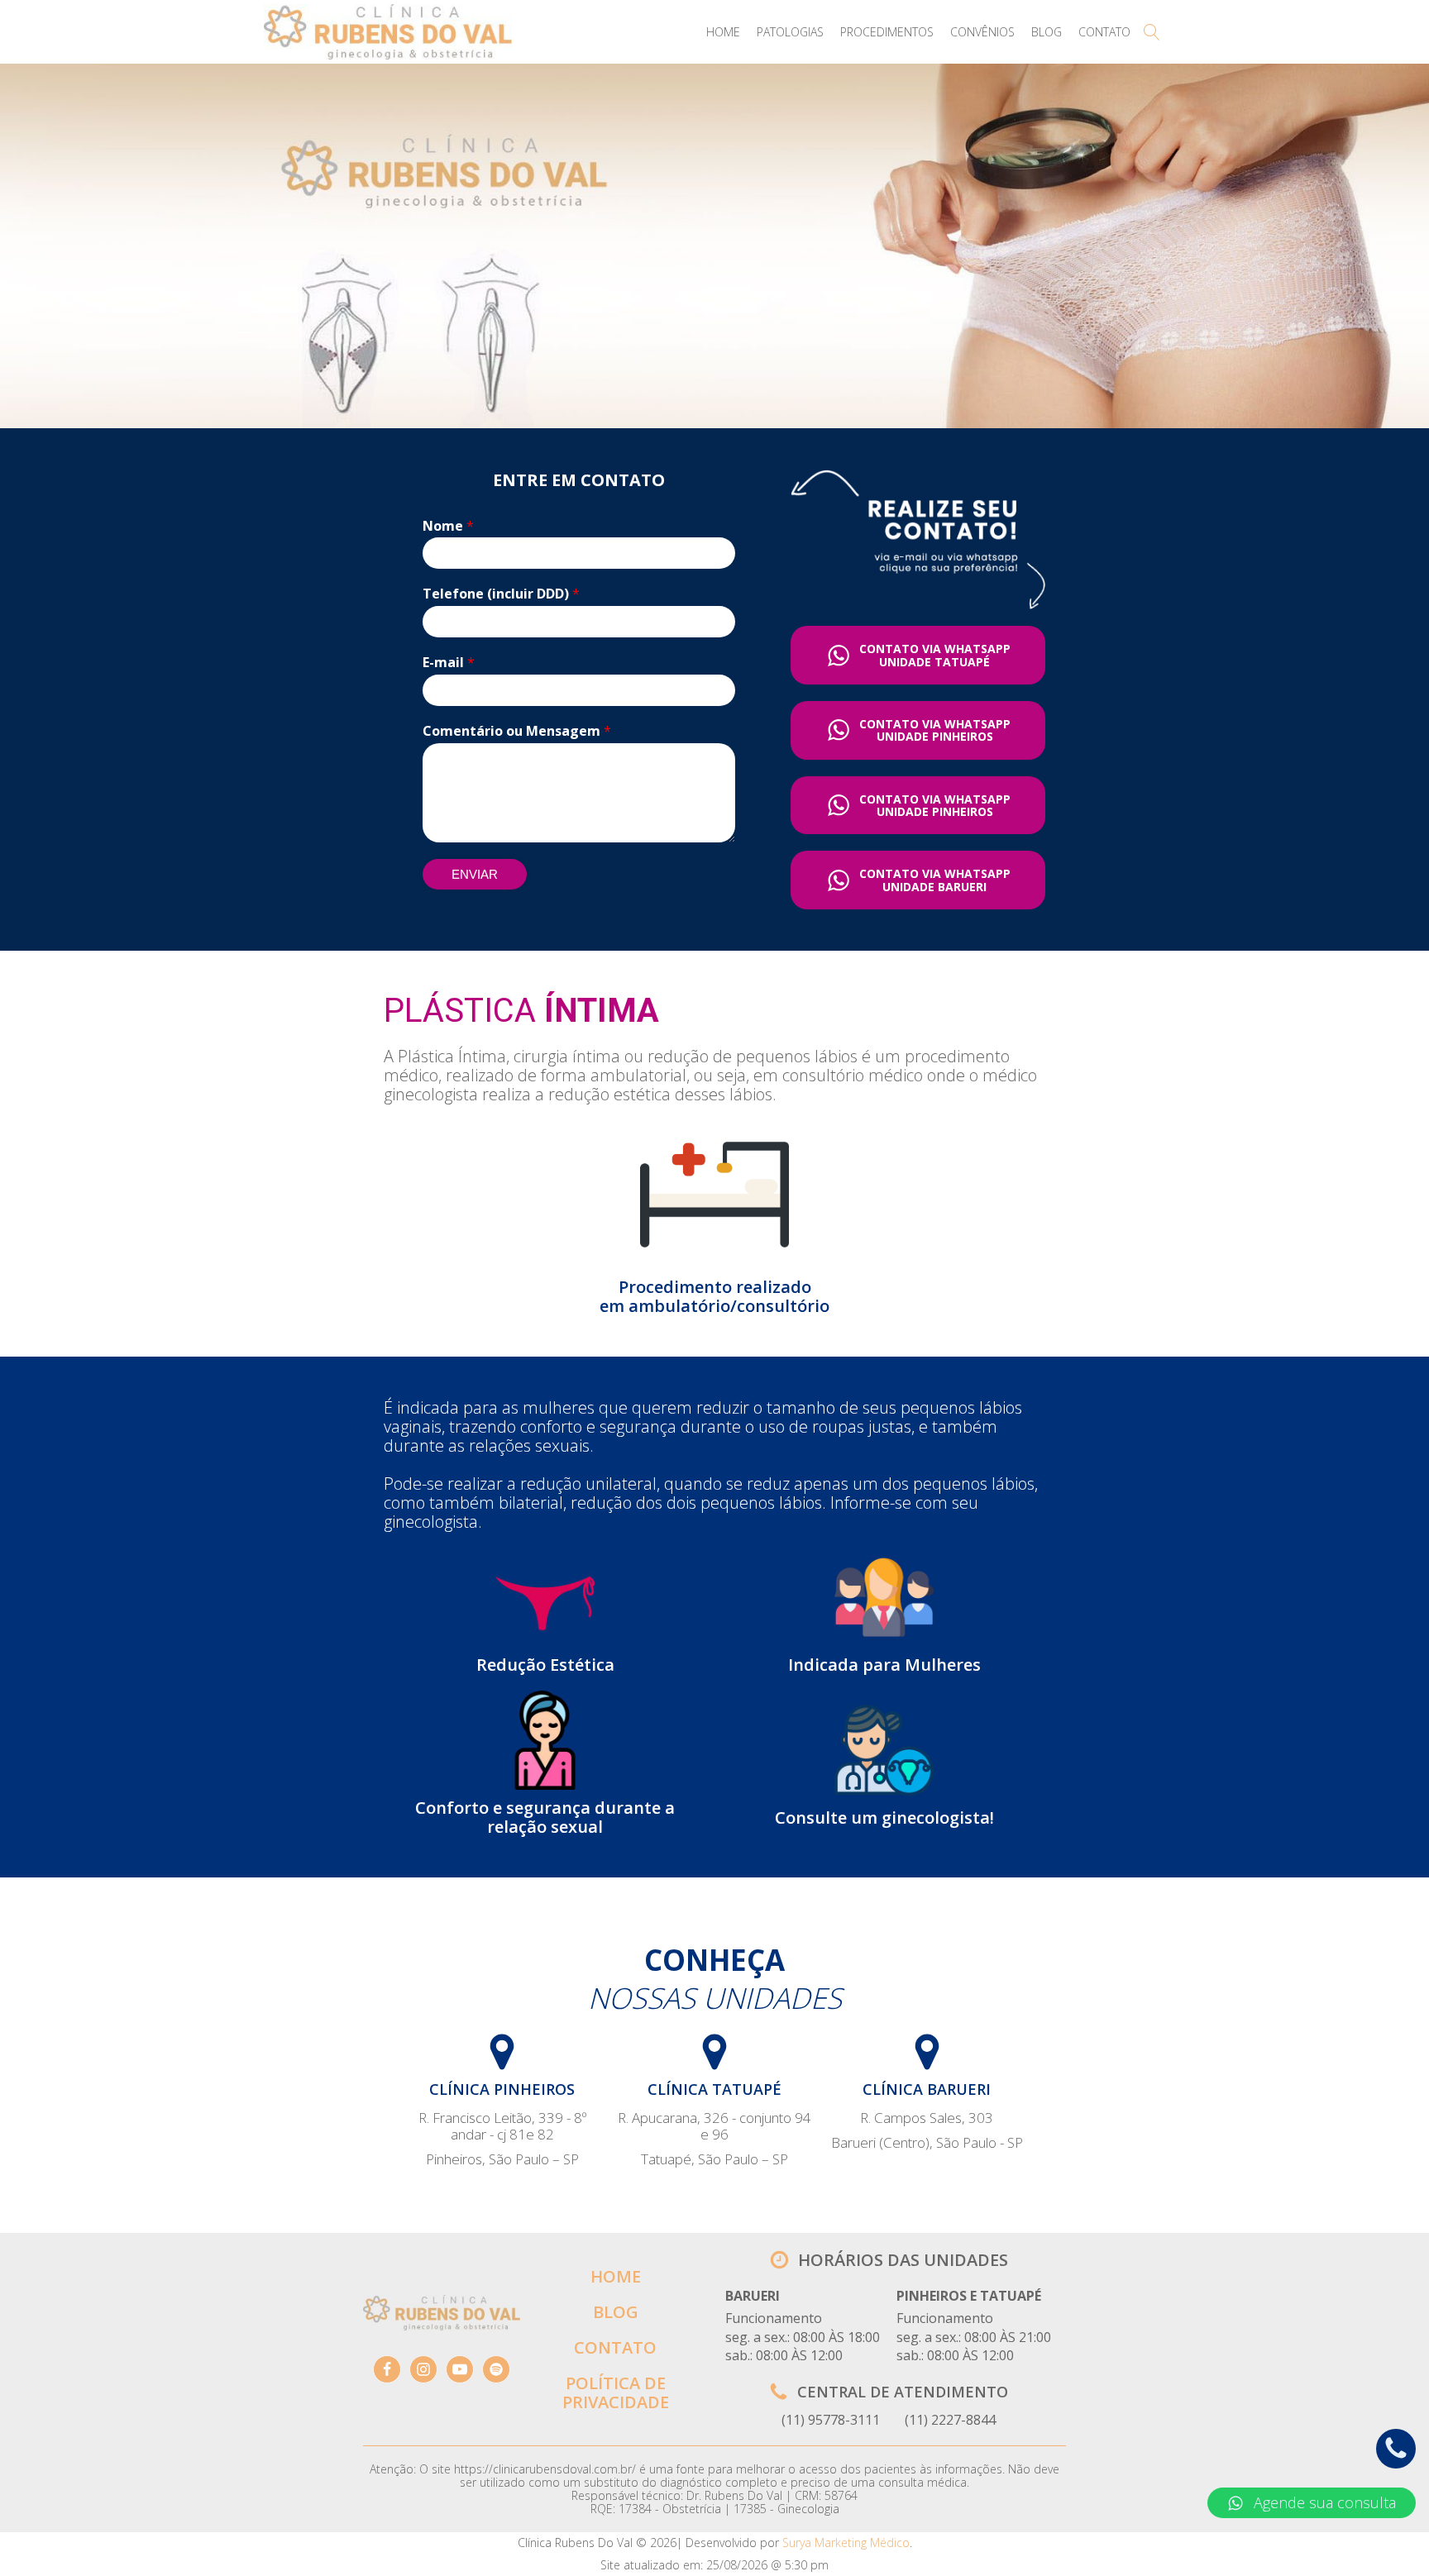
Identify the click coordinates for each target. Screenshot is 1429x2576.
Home (723, 32)
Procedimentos (887, 32)
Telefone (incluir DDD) (501, 594)
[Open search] (1152, 32)
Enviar (475, 874)
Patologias (790, 32)
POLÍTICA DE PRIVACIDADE (616, 2392)
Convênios (982, 32)
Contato (1104, 32)
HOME (616, 2276)
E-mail (449, 663)
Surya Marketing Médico (846, 2543)
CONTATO (615, 2347)
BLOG (616, 2312)
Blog (1047, 32)
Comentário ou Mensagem (517, 731)
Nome (448, 526)
